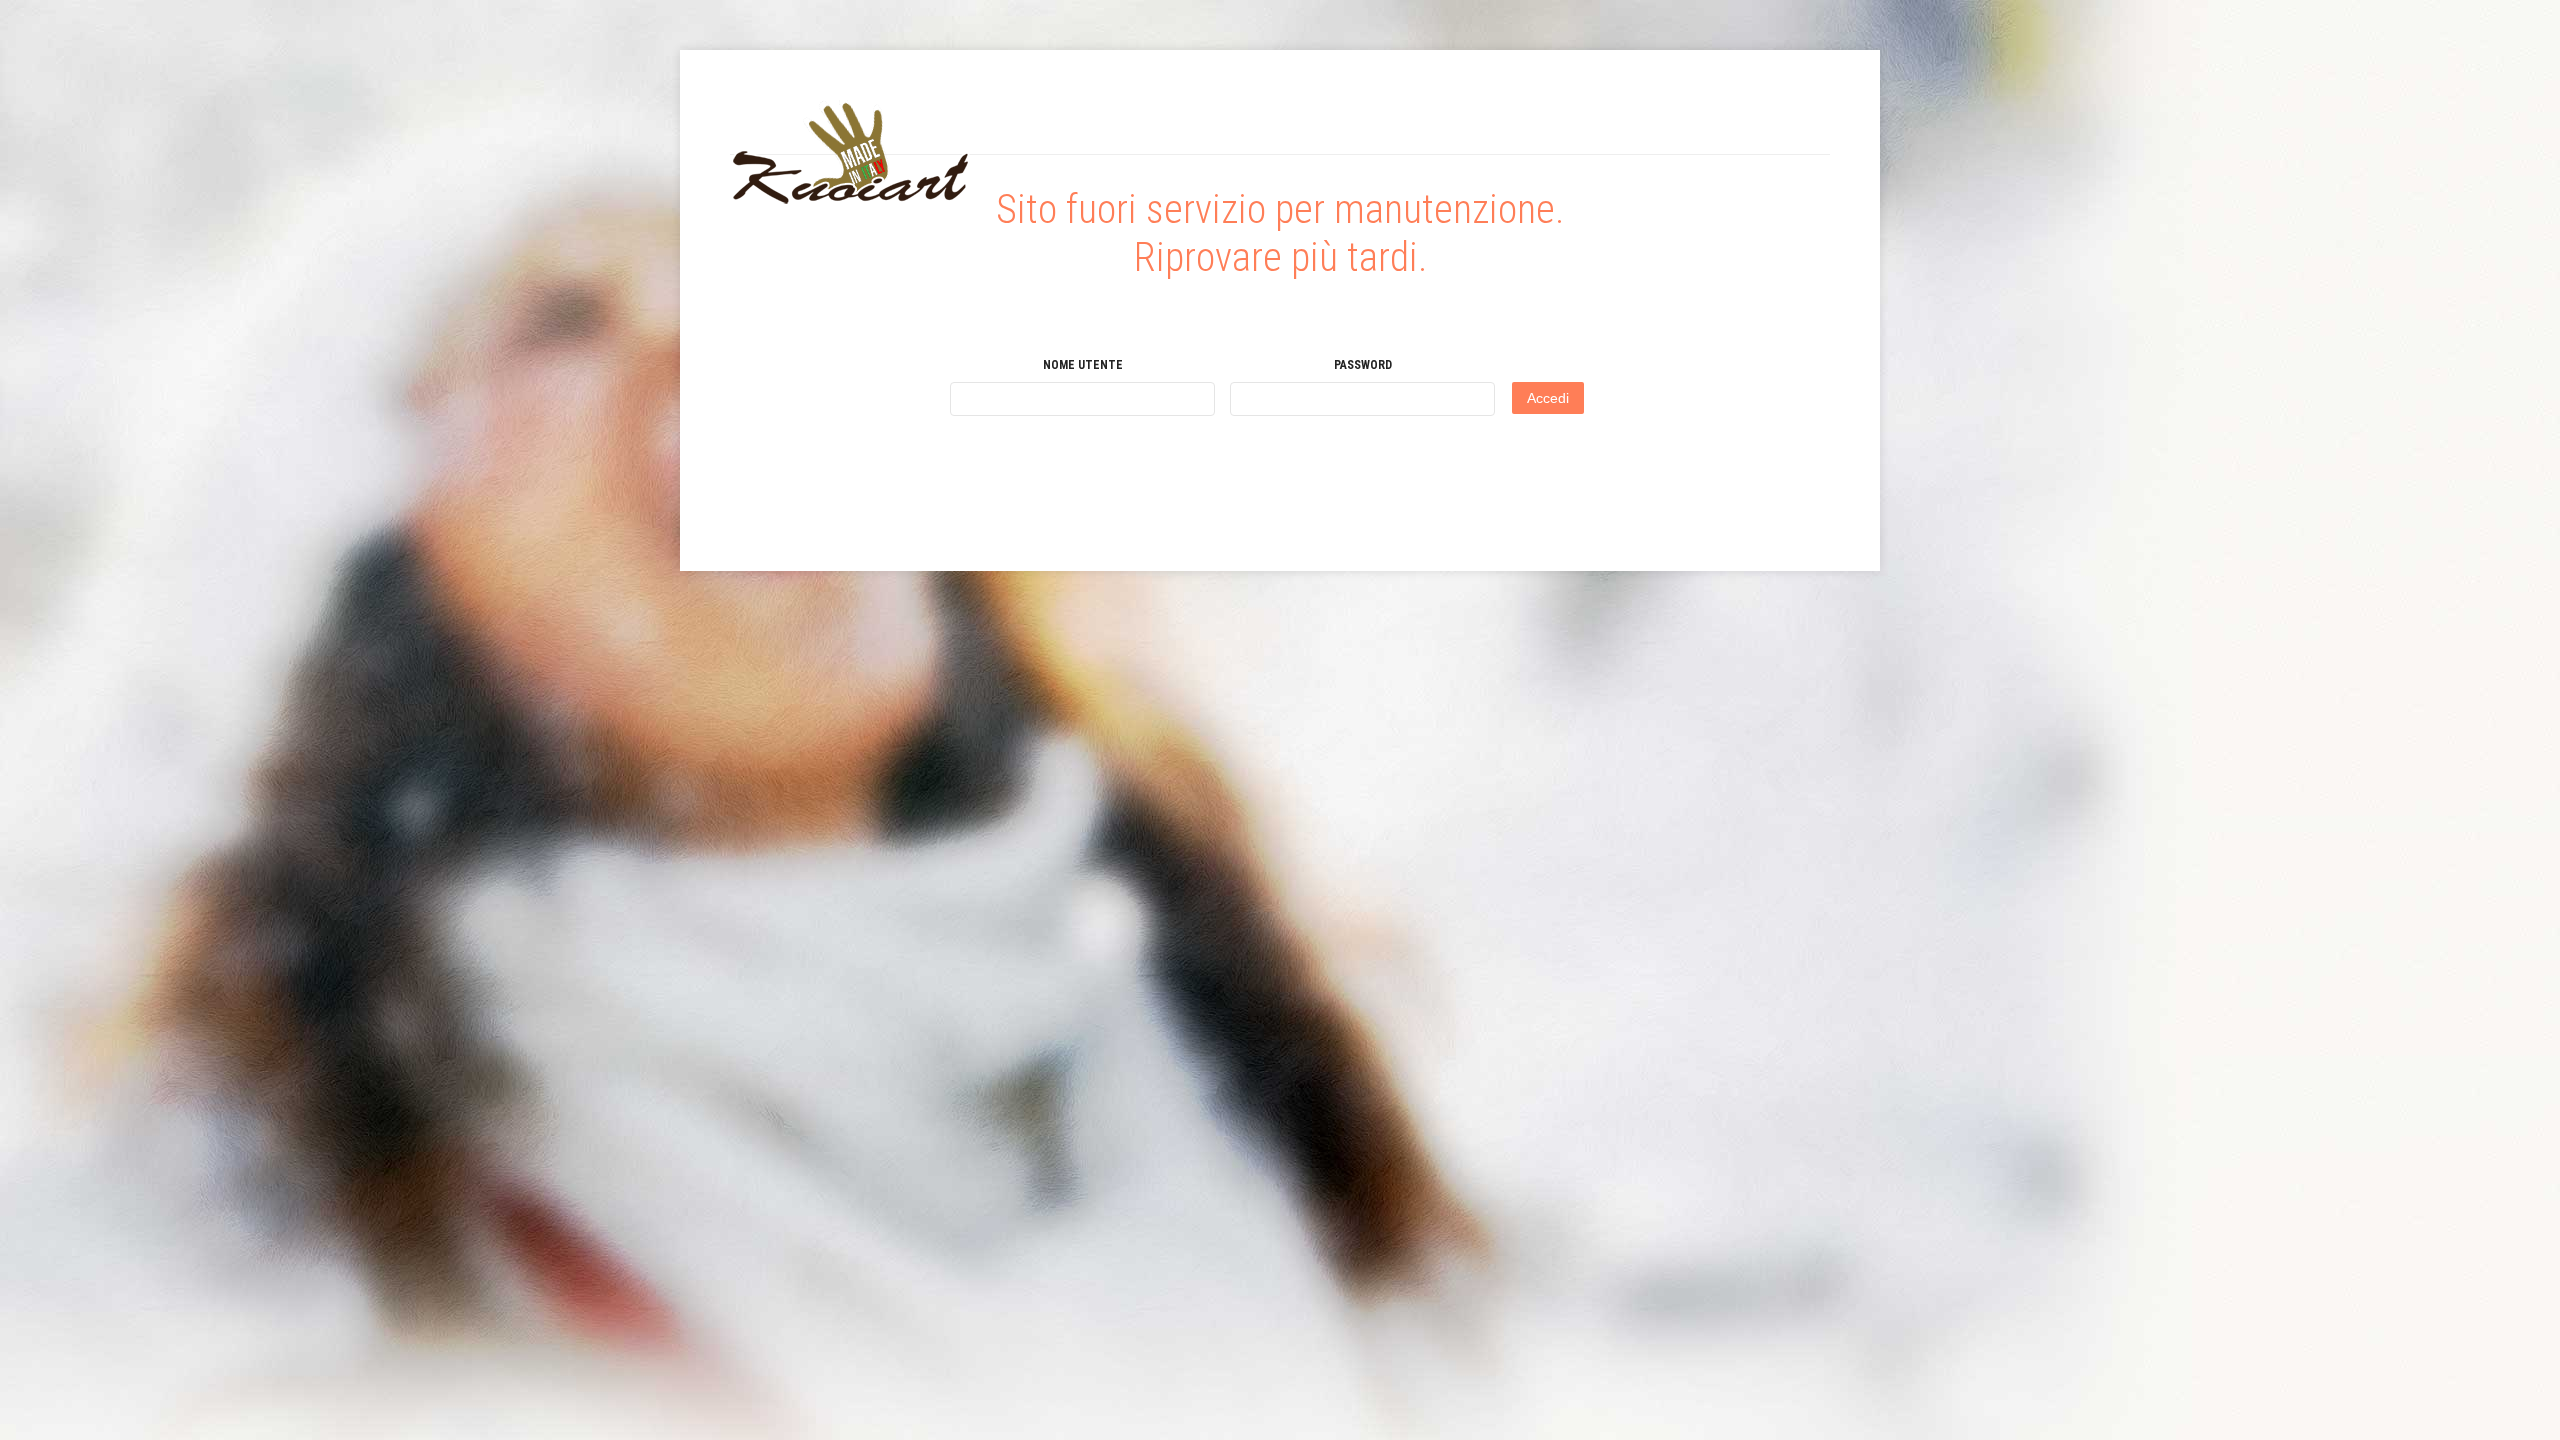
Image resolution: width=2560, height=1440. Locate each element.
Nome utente (1083, 365)
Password (1363, 365)
